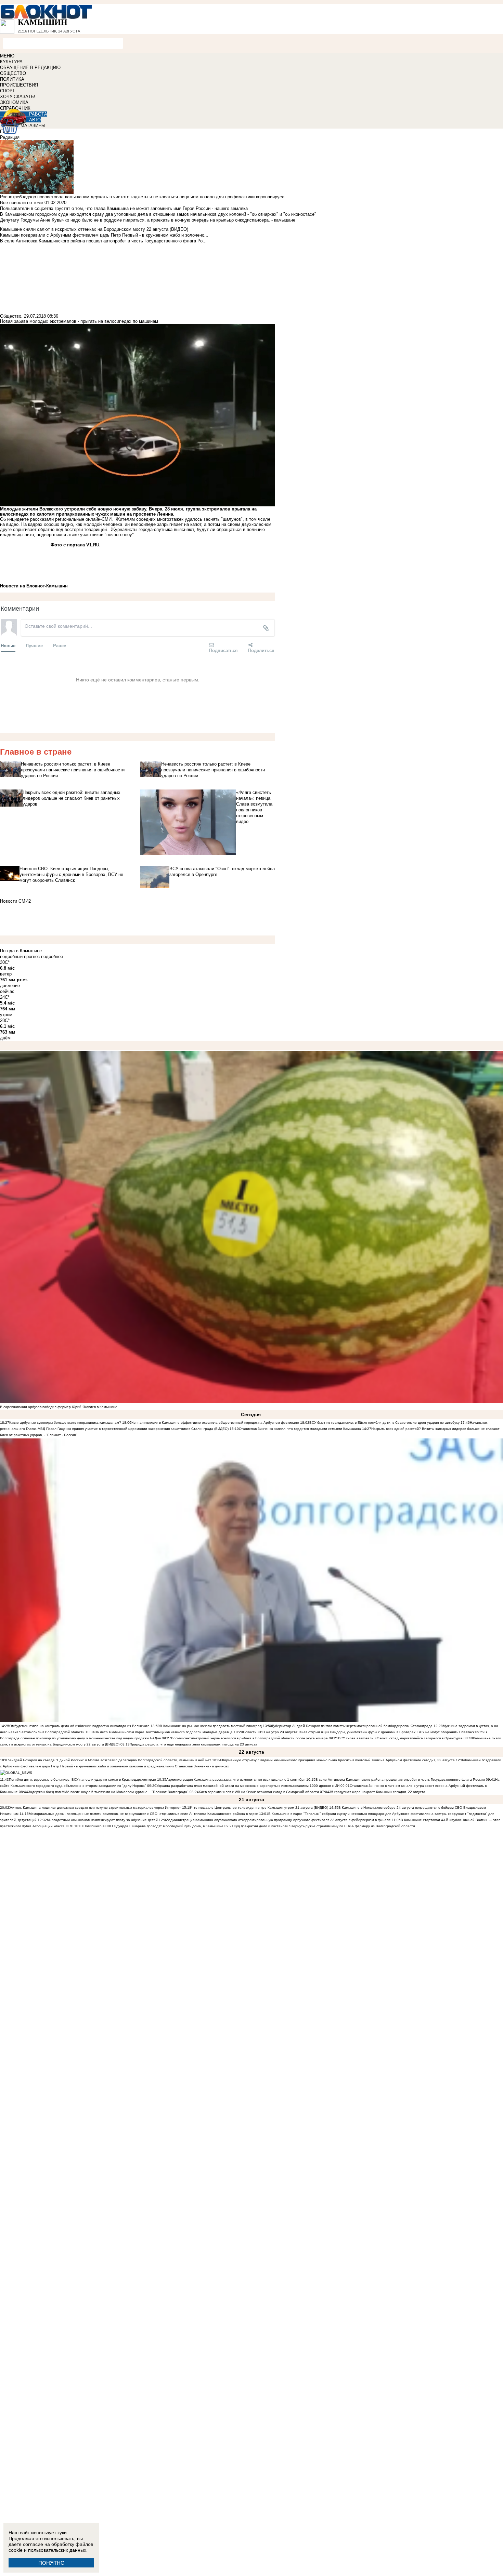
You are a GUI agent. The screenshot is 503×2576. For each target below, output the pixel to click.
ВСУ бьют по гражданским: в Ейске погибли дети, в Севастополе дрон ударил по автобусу (384, 1423)
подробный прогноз (20, 957)
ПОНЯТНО (51, 2563)
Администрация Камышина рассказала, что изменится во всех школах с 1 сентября (236, 1780)
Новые (8, 645)
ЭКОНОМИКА (14, 102)
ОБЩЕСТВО (13, 73)
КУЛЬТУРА (11, 62)
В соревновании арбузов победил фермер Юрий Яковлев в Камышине (59, 1407)
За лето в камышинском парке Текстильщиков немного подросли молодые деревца (164, 1732)
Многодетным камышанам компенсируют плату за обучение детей (102, 1820)
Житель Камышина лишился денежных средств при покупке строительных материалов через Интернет (95, 1808)
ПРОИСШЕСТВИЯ (19, 85)
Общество (11, 316)
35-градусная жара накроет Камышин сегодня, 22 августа (377, 1792)
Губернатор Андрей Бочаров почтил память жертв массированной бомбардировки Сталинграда (352, 1726)
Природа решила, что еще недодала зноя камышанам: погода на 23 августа (194, 1744)
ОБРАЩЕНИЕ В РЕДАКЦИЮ (30, 68)
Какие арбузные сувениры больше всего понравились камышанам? (65, 1423)
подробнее (52, 957)
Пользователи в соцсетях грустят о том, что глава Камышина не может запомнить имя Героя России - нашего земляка (124, 208)
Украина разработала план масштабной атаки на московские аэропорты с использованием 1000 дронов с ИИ (248, 1786)
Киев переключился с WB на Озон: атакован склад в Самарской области (259, 1792)
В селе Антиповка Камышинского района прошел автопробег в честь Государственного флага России (400, 1780)
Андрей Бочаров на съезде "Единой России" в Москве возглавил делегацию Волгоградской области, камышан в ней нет (110, 1760)
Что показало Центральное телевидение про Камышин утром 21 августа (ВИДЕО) (260, 1808)
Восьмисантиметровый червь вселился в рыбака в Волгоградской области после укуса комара (250, 1738)
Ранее (60, 645)
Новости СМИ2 (15, 901)
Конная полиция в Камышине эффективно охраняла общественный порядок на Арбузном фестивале (215, 1423)
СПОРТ (8, 91)
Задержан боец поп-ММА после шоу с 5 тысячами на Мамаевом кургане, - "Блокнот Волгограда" (108, 1792)
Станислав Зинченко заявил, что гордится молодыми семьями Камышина (300, 1429)
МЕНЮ (7, 56)
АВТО (35, 120)
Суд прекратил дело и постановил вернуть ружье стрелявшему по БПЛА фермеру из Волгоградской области (324, 1826)
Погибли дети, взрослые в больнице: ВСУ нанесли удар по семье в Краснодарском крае (83, 1780)
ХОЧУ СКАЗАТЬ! (18, 97)
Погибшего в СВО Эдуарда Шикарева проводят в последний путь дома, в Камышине (153, 1826)
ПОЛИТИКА (12, 79)
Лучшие (34, 645)
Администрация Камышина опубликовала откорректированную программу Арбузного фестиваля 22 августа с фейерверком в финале (279, 1820)
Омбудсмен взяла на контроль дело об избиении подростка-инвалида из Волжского (79, 1726)
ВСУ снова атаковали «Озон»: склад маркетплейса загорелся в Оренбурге (400, 1738)
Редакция (10, 137)
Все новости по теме (22, 203)
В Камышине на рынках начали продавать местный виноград (211, 1726)
